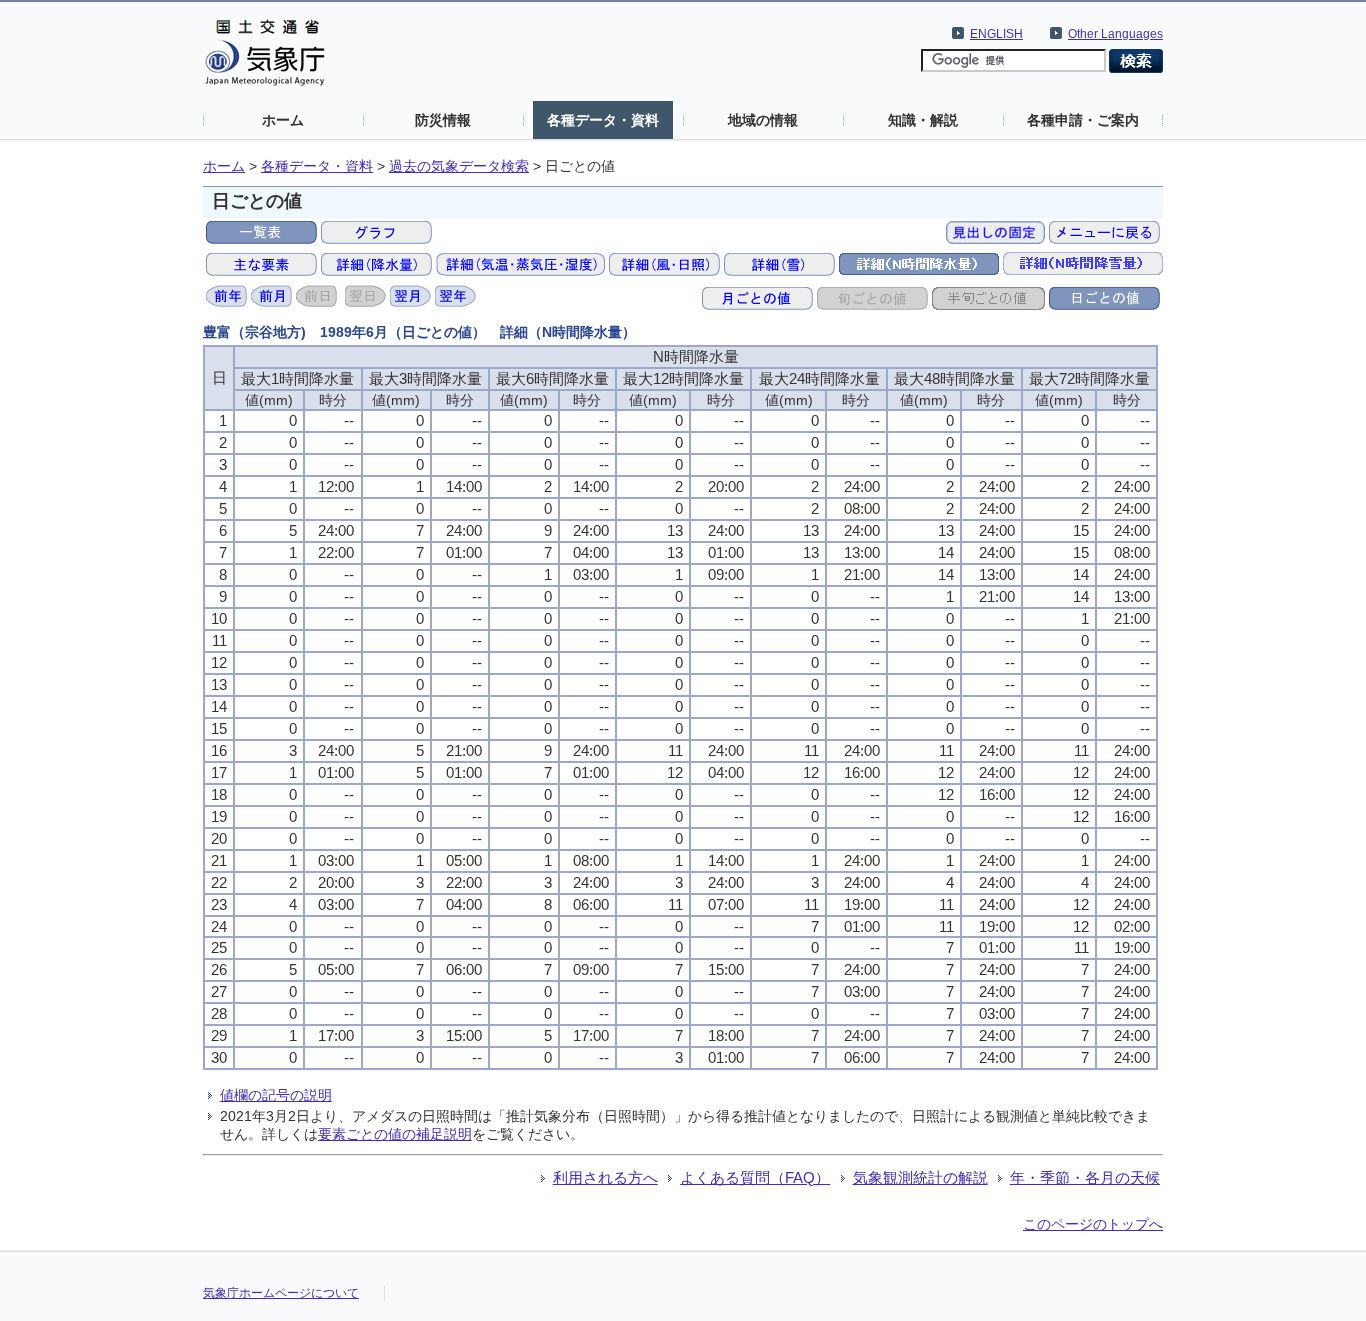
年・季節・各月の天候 (1085, 1177)
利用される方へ (605, 1177)
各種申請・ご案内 (1083, 120)
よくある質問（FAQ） (755, 1177)
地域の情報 (763, 120)
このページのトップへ (1093, 1224)
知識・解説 (923, 120)
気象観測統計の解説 (920, 1177)
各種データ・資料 (603, 120)
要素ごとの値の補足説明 (395, 1134)
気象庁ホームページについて (281, 1293)
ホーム (283, 120)
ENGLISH (996, 34)
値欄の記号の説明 (276, 1095)
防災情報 (443, 120)
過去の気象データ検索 (459, 166)
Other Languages (1115, 34)
